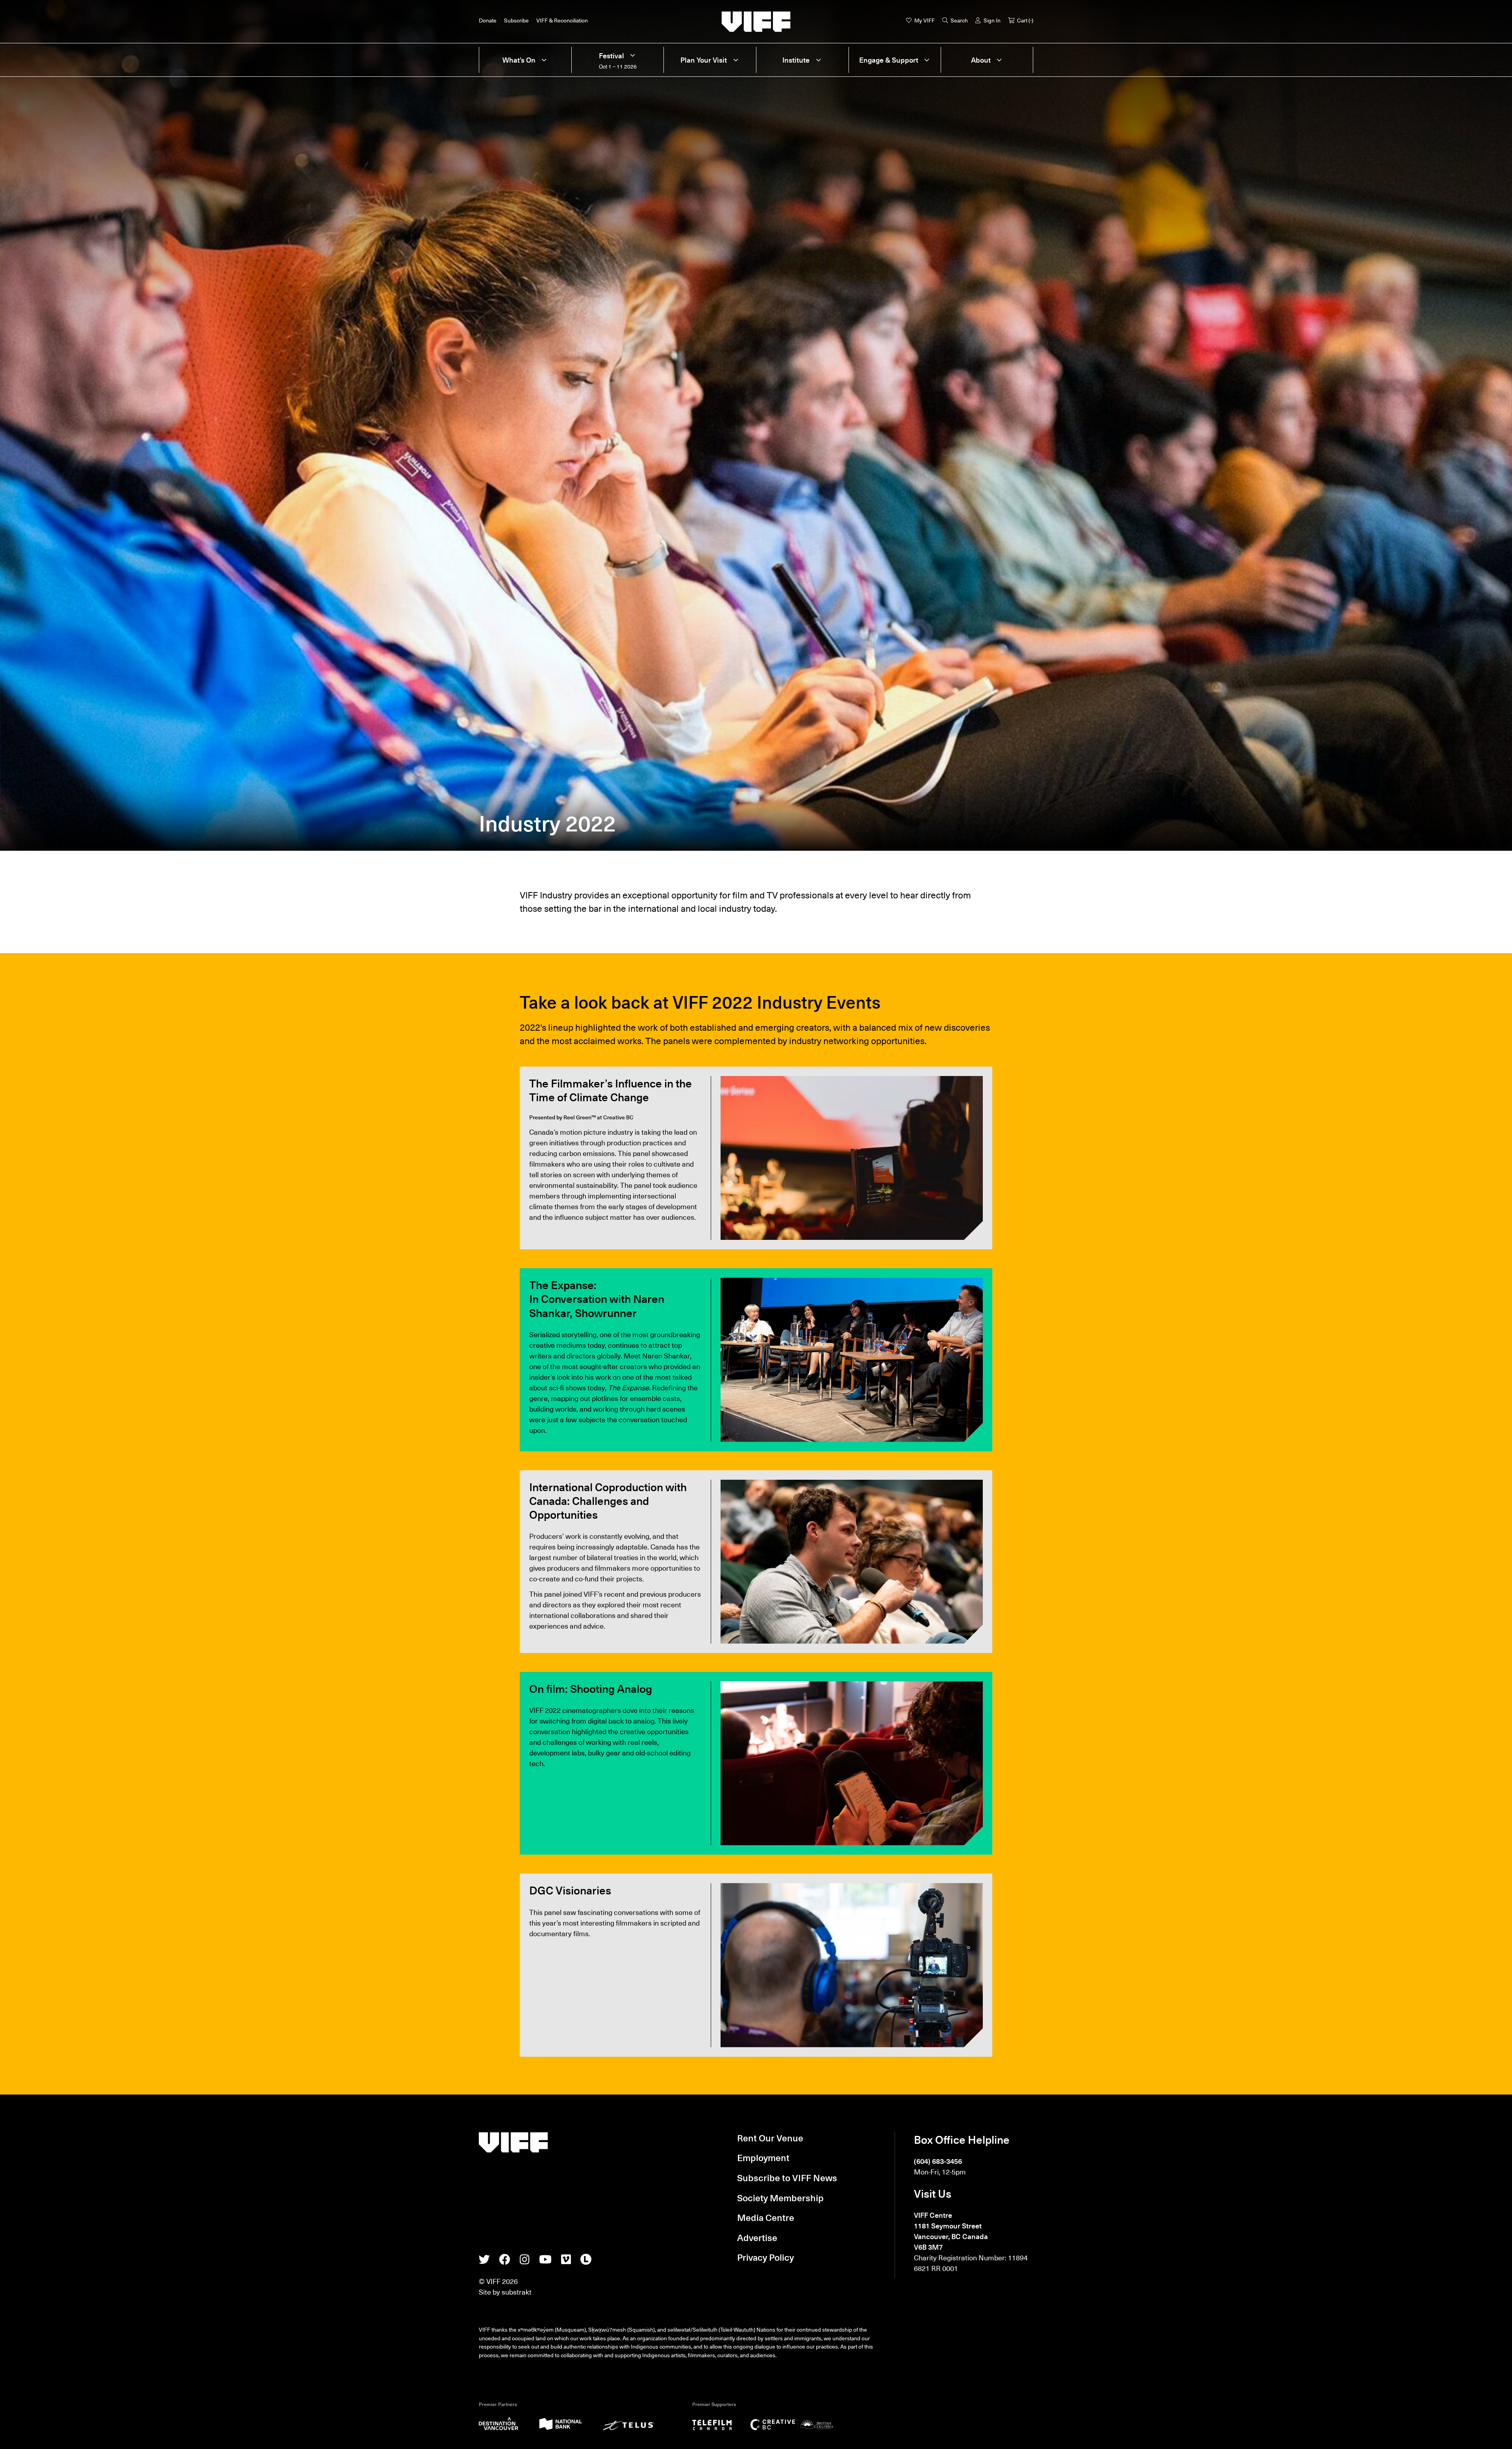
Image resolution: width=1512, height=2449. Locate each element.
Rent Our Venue (770, 2138)
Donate (488, 20)
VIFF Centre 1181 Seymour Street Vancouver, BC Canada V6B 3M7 (951, 2231)
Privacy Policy (765, 2257)
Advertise (757, 2237)
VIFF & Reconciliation (562, 20)
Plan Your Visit (704, 60)
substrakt (517, 2292)
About (981, 60)
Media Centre (766, 2217)
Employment (763, 2158)
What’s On (519, 60)
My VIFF (925, 20)
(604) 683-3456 (938, 2161)
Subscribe (516, 20)
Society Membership (780, 2198)
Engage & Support (889, 60)
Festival (611, 56)
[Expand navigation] (544, 60)
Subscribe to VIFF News (787, 2178)
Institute (796, 60)
